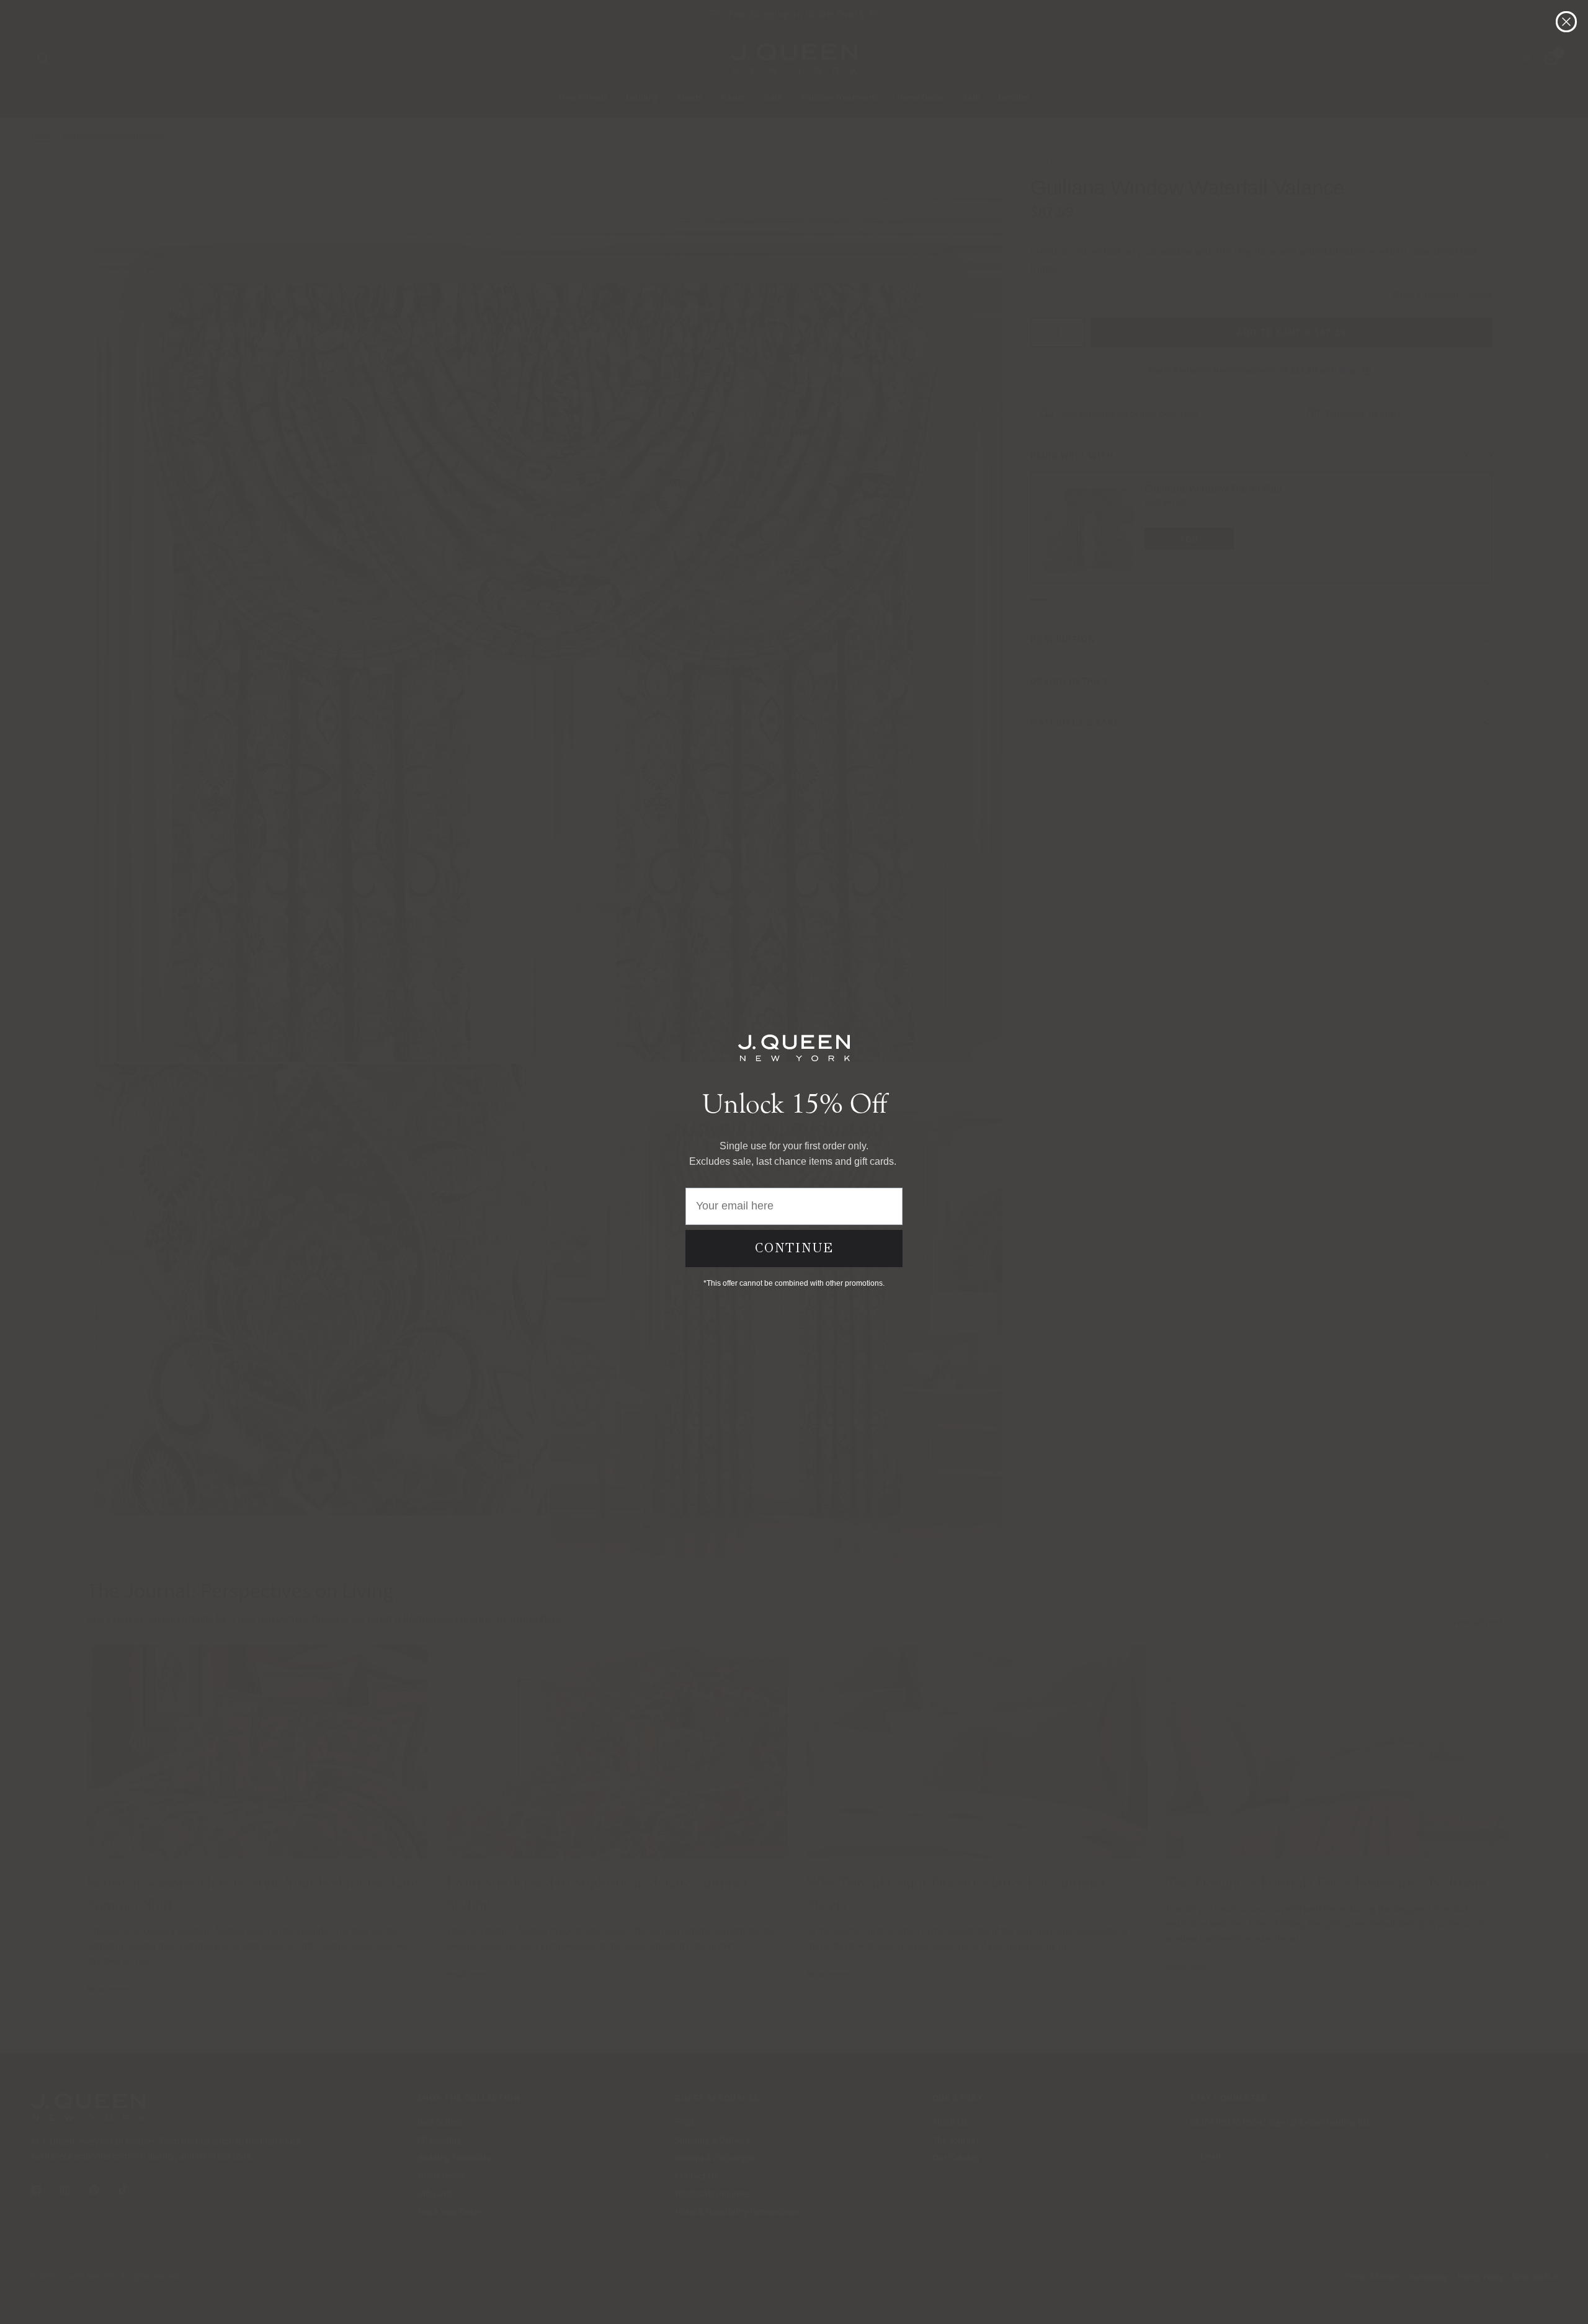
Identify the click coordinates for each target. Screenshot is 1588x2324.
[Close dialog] (1566, 22)
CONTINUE (794, 1248)
